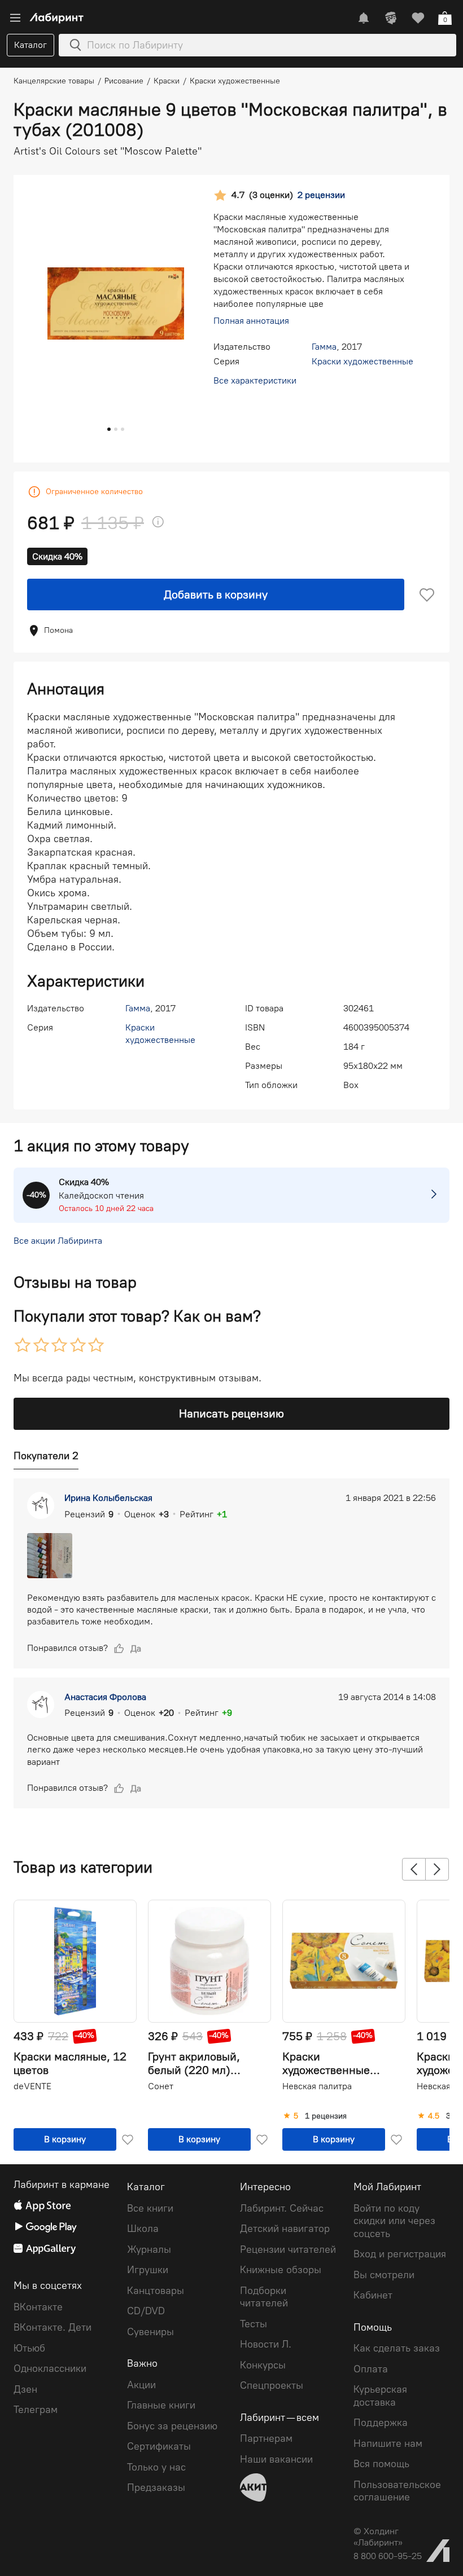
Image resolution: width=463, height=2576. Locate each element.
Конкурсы (263, 2365)
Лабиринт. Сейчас (282, 2208)
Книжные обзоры (281, 2270)
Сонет (161, 2086)
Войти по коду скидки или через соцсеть (394, 2221)
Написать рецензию (231, 1414)
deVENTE (32, 2086)
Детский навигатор (285, 2229)
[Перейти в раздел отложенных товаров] (418, 18)
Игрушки (148, 2270)
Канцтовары (156, 2291)
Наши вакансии (276, 2459)
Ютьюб (29, 2348)
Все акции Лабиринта (58, 1241)
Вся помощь (381, 2464)
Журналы (149, 2249)
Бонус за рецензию (172, 2426)
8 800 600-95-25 (388, 2556)
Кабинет (373, 2295)
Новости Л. (266, 2344)
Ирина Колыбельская (108, 1498)
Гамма (324, 347)
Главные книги (161, 2405)
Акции (141, 2385)
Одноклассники (50, 2368)
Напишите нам (388, 2443)
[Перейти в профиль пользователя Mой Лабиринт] (391, 18)
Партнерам (266, 2438)
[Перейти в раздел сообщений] (364, 18)
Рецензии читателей (288, 2249)
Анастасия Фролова (105, 1697)
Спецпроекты (272, 2385)
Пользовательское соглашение (397, 2491)
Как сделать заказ (397, 2348)
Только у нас (156, 2467)
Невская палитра (317, 2086)
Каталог (30, 45)
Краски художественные (362, 361)
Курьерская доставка (380, 2396)
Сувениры (150, 2332)
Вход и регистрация (400, 2254)
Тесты (254, 2324)
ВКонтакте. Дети (53, 2327)
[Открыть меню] (15, 18)
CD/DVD (146, 2311)
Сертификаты (159, 2446)
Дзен (25, 2389)
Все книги (150, 2208)
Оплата (371, 2369)
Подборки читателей (264, 2297)
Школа (143, 2229)
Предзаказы (156, 2487)
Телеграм (36, 2410)
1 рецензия (326, 2116)
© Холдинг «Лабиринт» (378, 2537)
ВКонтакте (38, 2307)
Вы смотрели (384, 2275)
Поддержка (381, 2423)
